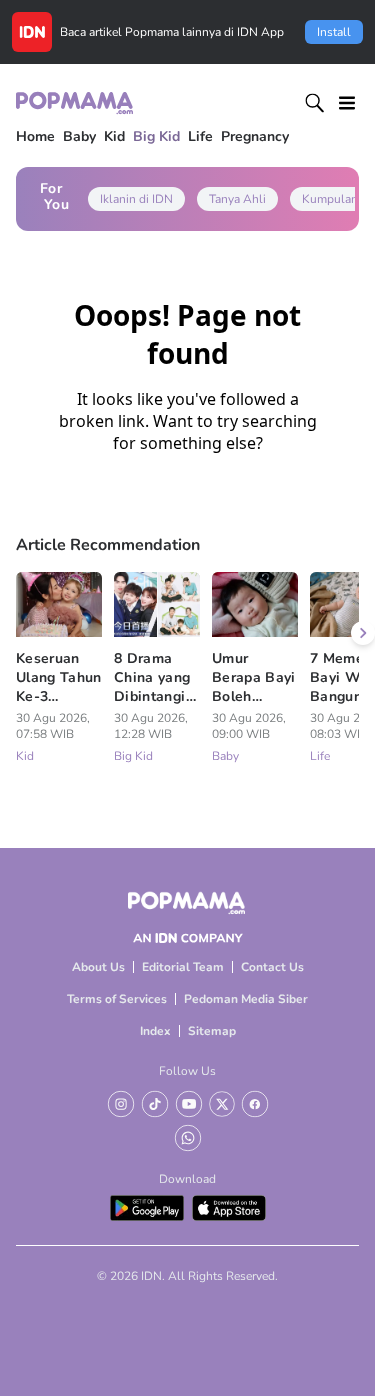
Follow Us (187, 1071)
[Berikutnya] (363, 633)
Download (187, 1179)
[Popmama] (75, 102)
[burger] (347, 103)
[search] (315, 103)
